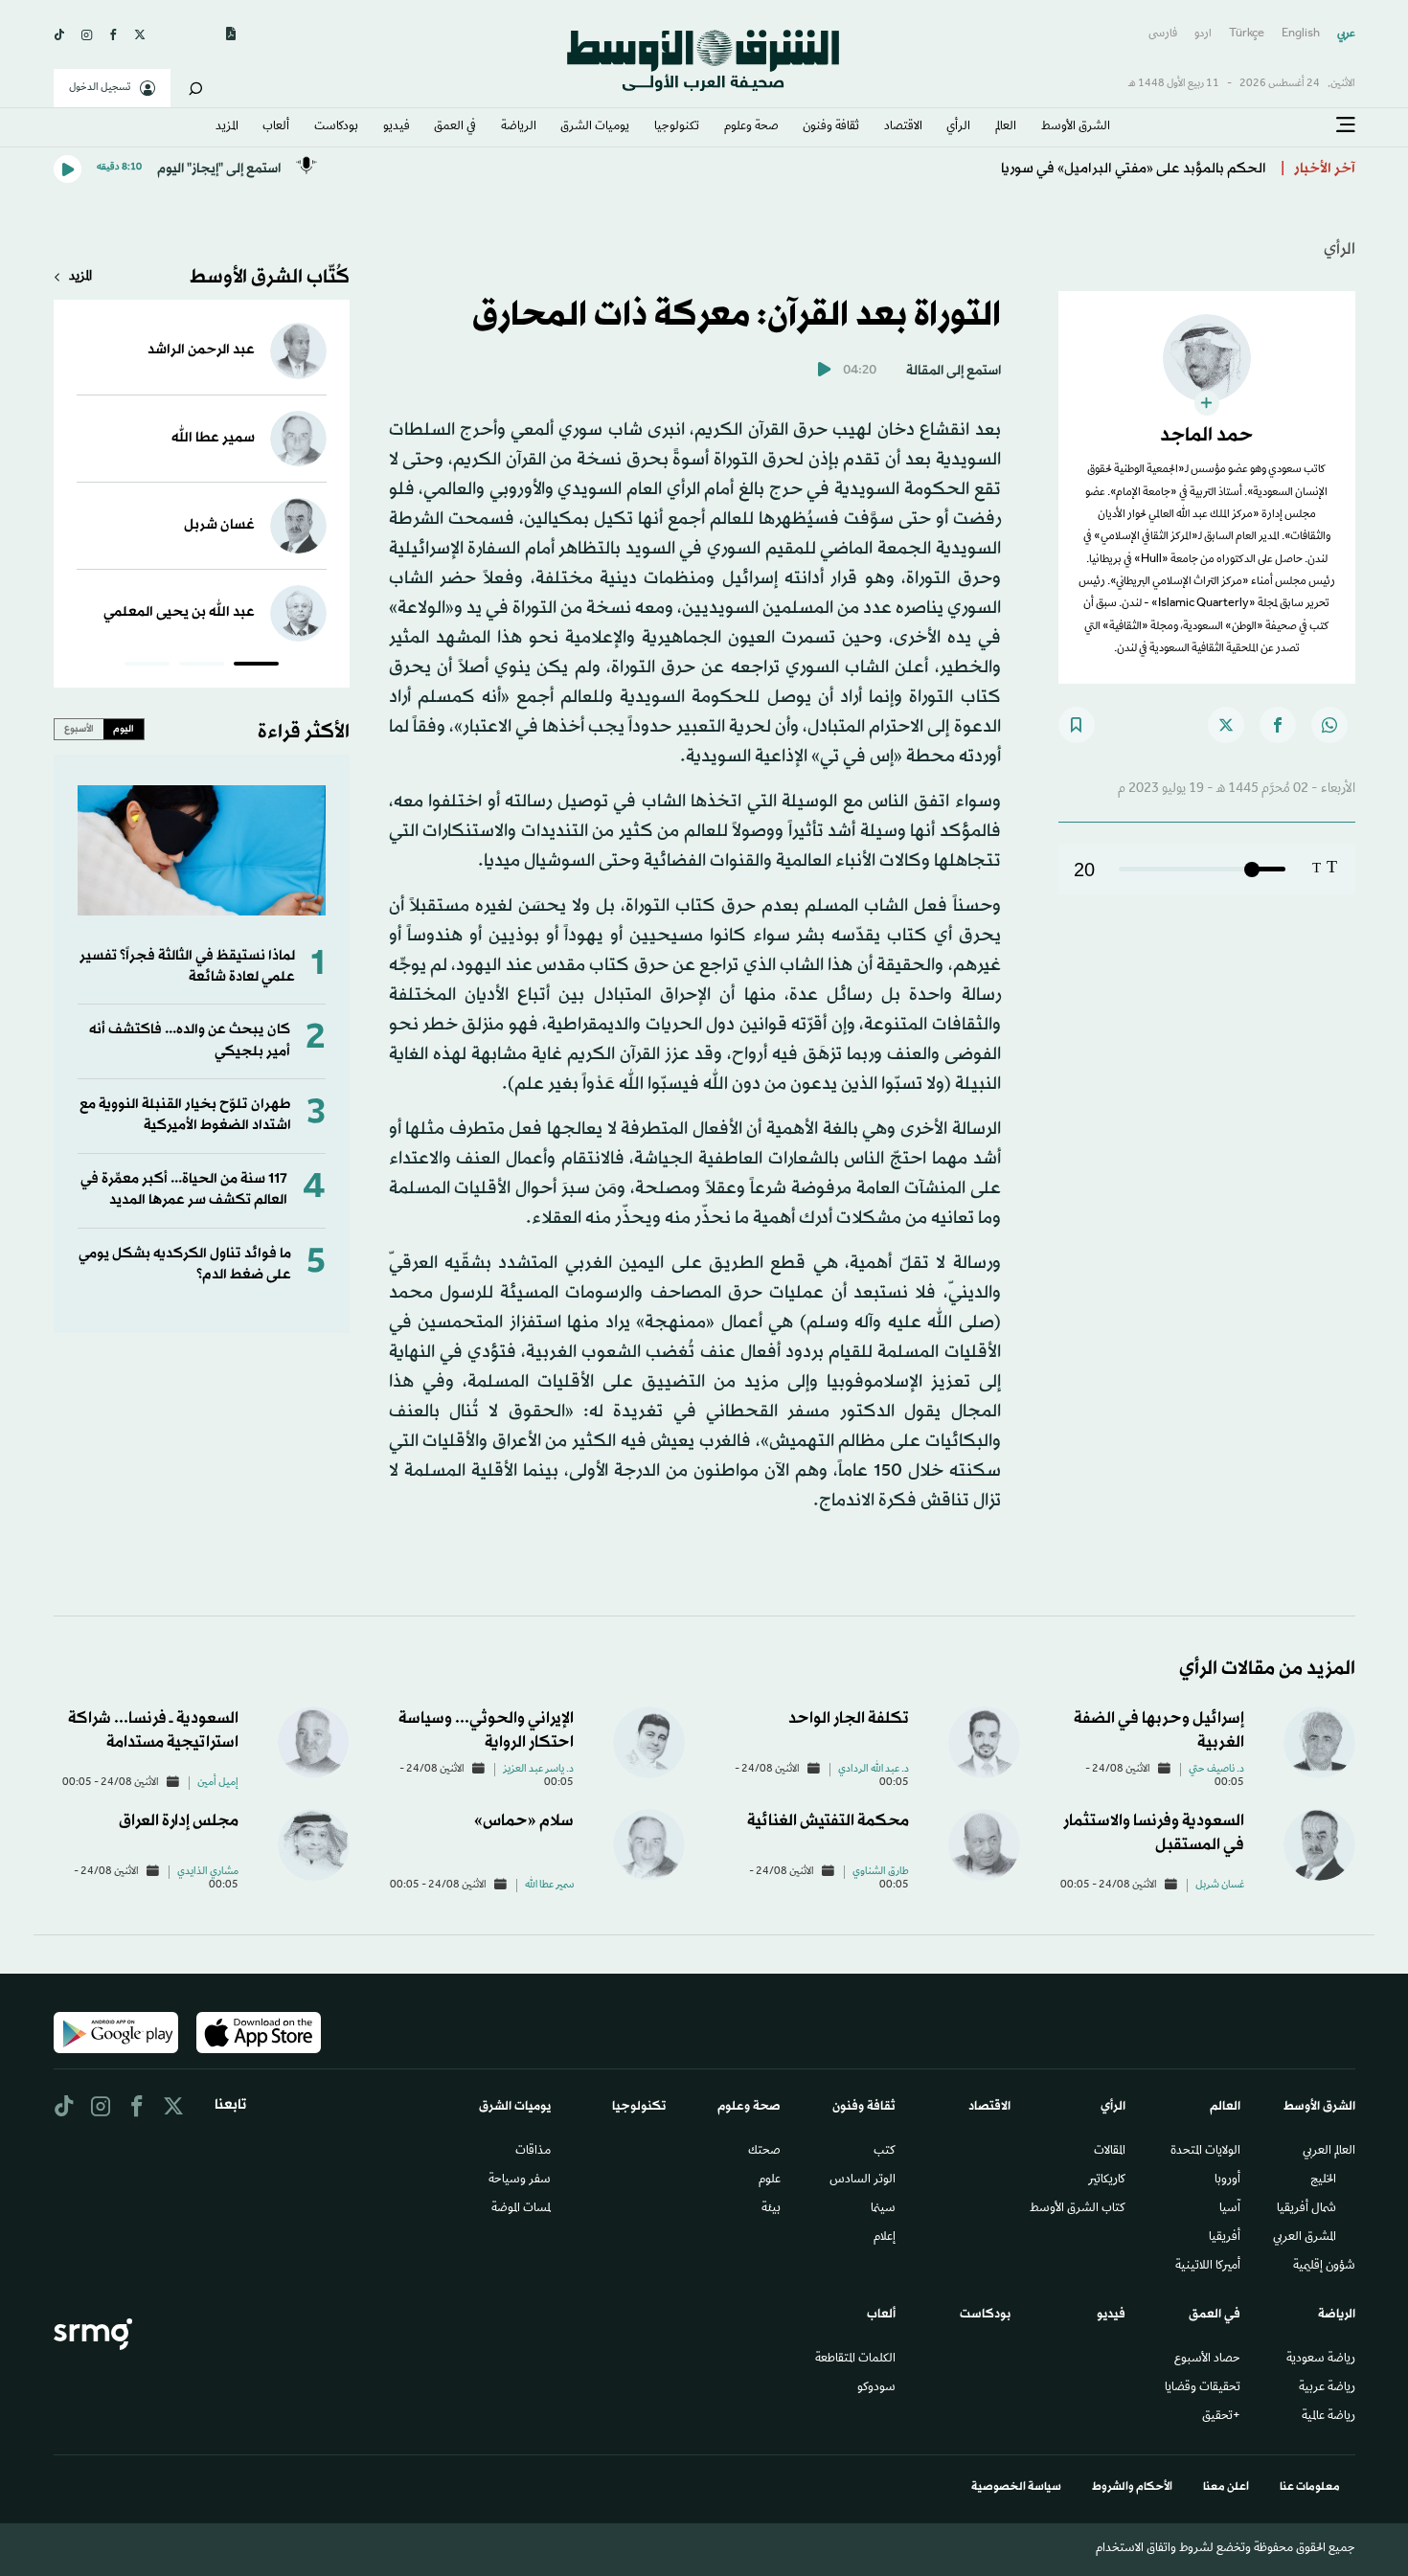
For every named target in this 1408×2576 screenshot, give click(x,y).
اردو (1203, 34)
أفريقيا (1225, 2238)
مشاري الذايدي (208, 1872)
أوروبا (1227, 2181)
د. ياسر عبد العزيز (538, 1770)
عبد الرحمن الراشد (201, 350)
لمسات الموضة (521, 2209)
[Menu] (1346, 125)
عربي (1346, 34)
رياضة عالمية (1329, 2417)
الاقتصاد (903, 127)
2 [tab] (202, 667)
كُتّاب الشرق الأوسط (270, 278)
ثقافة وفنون (831, 127)
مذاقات (533, 2152)
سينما (883, 2209)
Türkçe (1247, 34)
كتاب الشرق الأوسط (1078, 2209)
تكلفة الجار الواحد (849, 1718)
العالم (1006, 127)
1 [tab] (256, 667)
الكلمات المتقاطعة (855, 2360)
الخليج (1323, 2181)
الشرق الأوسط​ (1076, 127)
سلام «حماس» (524, 1821)
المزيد (227, 127)
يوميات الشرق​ (595, 127)
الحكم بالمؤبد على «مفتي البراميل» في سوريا (1134, 169)
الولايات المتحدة (1205, 2152)
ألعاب (276, 127)
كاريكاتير (1107, 2181)
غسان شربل (219, 525)
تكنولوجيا (677, 127)
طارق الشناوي (881, 1872)
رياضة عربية (1327, 2388)
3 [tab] (147, 667)
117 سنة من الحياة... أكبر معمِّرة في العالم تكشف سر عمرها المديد (184, 1190)
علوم (770, 2181)
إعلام (885, 2238)
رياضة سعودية (1321, 2360)
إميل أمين (218, 1783)
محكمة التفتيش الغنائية (828, 1821)
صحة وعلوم (751, 127)
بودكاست (336, 127)
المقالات (1110, 2152)
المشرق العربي (1305, 2238)
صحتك (764, 2152)
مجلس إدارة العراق (179, 1821)
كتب (885, 2152)
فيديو (397, 127)
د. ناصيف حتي (1216, 1770)
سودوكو (876, 2388)
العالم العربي (1329, 2152)
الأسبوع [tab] (79, 729)
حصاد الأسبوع (1207, 2360)
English (1301, 34)
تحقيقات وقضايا (1203, 2388)
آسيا (1230, 2209)
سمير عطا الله (213, 438)
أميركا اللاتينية (1208, 2267)
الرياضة (519, 127)
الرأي (958, 127)
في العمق (455, 127)
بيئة (771, 2209)
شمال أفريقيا (1306, 2209)
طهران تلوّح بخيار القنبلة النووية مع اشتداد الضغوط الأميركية (185, 1115)
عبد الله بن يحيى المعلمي (179, 612)
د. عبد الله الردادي (874, 1770)
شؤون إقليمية (1324, 2267)
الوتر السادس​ (863, 2181)
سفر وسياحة (520, 2181)
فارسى (1163, 34)
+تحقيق (1221, 2417)
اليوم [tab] (124, 729)
